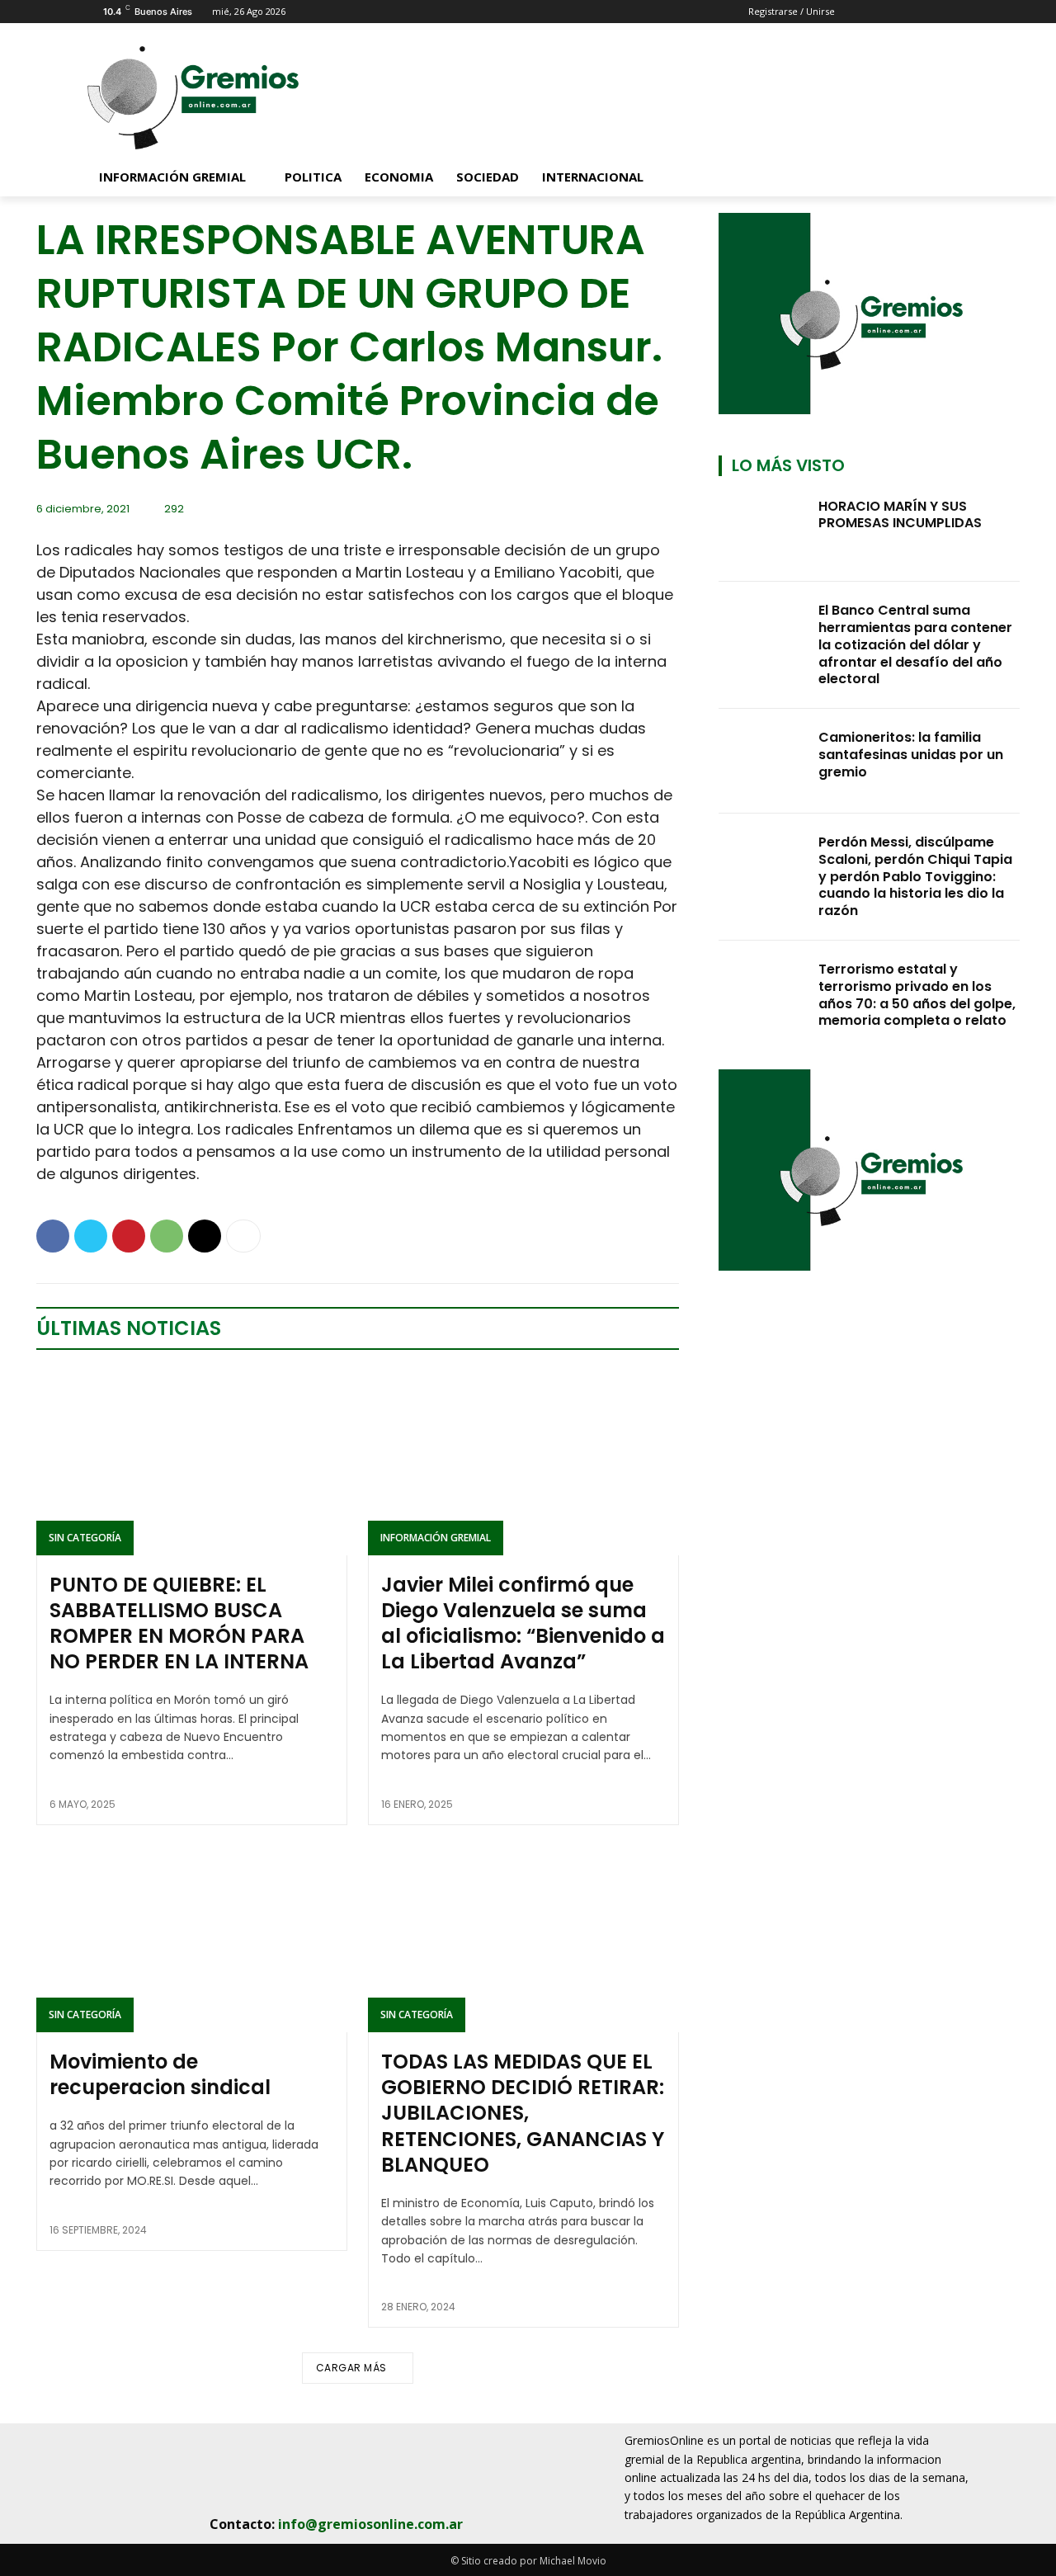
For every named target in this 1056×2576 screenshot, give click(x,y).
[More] (243, 1236)
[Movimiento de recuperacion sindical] (192, 1939)
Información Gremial (436, 1538)
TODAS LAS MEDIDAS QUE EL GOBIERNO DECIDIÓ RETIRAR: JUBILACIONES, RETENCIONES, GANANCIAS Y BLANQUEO (523, 2113)
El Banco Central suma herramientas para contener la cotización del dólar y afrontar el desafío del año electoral (915, 644)
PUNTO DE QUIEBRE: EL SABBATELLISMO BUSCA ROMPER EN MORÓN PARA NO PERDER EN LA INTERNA (179, 1623)
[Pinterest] (129, 1236)
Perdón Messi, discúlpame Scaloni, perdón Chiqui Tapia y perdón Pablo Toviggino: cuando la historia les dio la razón (915, 876)
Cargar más (351, 2368)
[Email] (205, 1236)
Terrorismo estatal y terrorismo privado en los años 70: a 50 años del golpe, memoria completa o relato (917, 995)
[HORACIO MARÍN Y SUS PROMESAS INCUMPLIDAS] (764, 530)
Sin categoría (85, 1538)
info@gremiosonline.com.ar (370, 2524)
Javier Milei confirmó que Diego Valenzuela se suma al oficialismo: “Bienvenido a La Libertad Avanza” (523, 1623)
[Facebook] (53, 1236)
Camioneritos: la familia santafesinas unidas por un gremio (911, 755)
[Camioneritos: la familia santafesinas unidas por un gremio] (764, 761)
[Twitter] (91, 1236)
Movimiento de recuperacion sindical (160, 2074)
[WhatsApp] (167, 1236)
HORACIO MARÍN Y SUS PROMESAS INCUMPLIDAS (900, 515)
